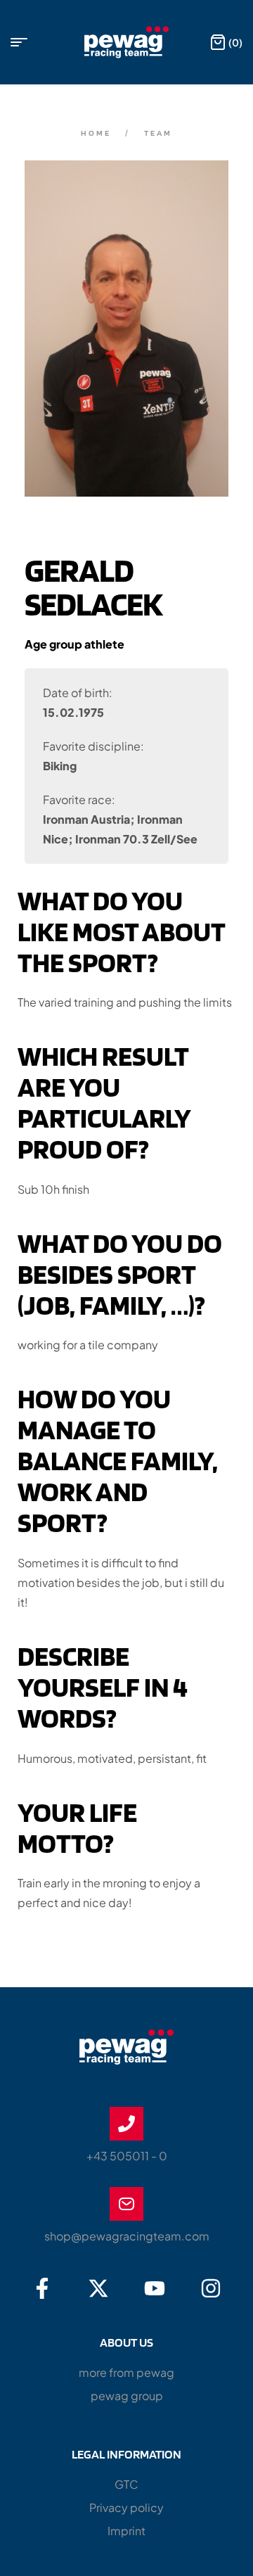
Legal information (126, 2454)
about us (126, 2342)
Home (96, 133)
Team (158, 133)
